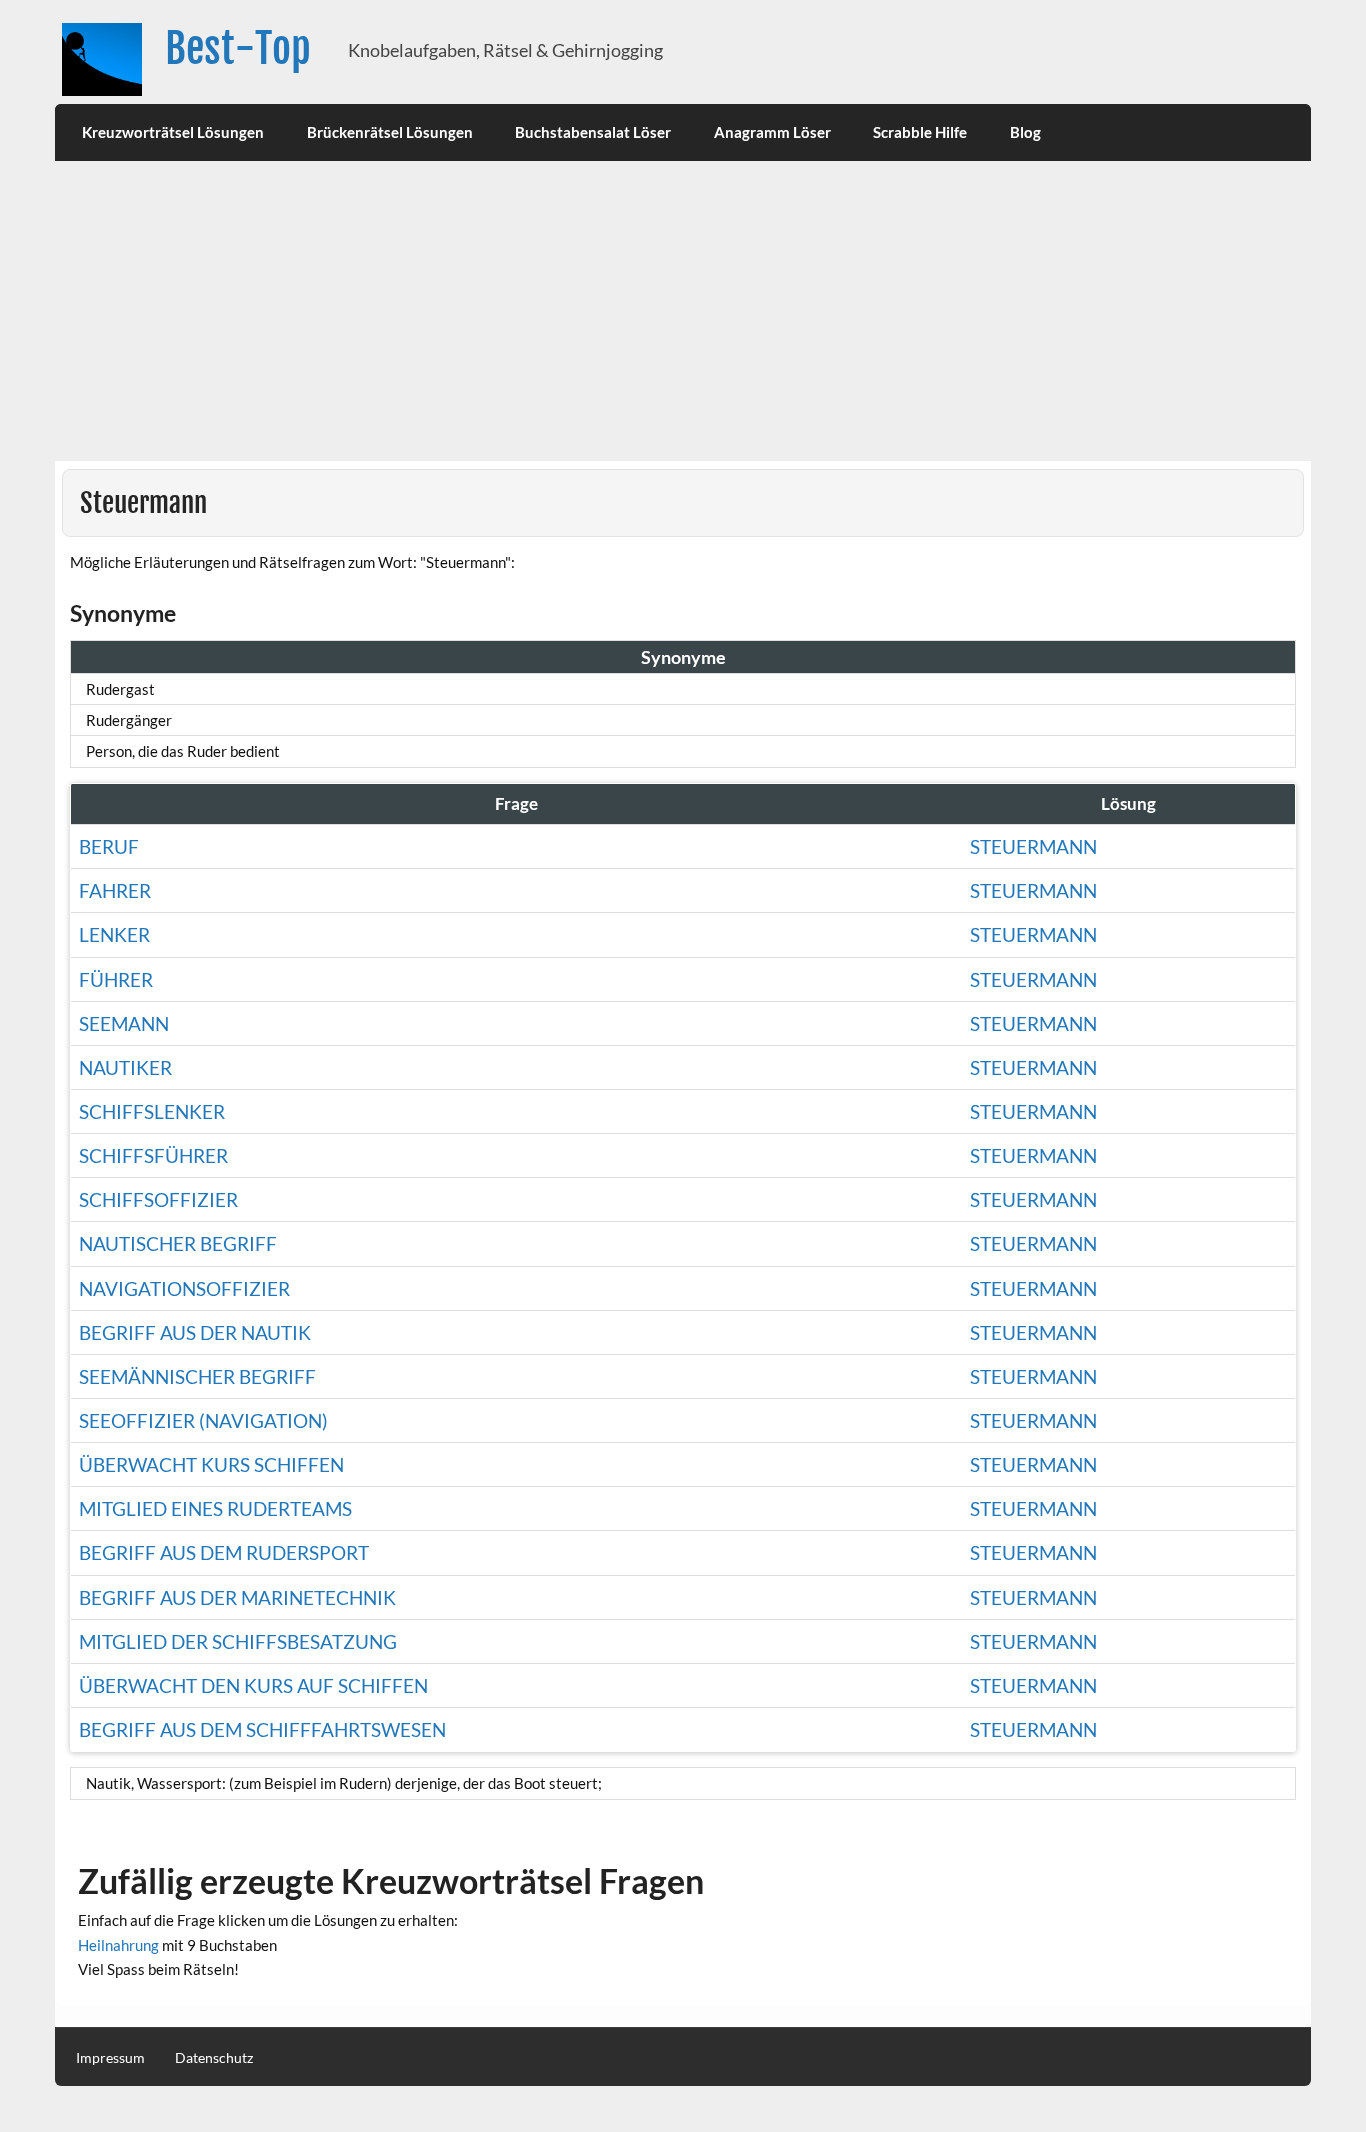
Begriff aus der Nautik (195, 1332)
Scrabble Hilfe (920, 132)
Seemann (124, 1023)
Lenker (114, 934)
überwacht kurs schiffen (211, 1464)
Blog (1025, 132)
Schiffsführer (153, 1155)
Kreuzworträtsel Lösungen (173, 132)
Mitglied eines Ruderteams (215, 1508)
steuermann (1033, 1288)
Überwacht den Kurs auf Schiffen (253, 1685)
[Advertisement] (683, 311)
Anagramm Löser (772, 132)
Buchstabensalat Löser (593, 132)
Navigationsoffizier (184, 1288)
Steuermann (1033, 846)
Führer (116, 979)
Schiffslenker (152, 1111)
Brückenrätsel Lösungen (390, 132)
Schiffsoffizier (158, 1199)
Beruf (109, 846)
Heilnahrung (118, 1945)
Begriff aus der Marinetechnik (237, 1597)
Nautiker (125, 1067)
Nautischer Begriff (178, 1243)
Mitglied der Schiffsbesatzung (238, 1641)
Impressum (110, 2058)
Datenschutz (214, 2058)
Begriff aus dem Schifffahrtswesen (262, 1729)
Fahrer (115, 890)
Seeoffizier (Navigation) (203, 1420)
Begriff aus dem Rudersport (224, 1552)
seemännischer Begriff (197, 1376)
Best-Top (238, 48)
